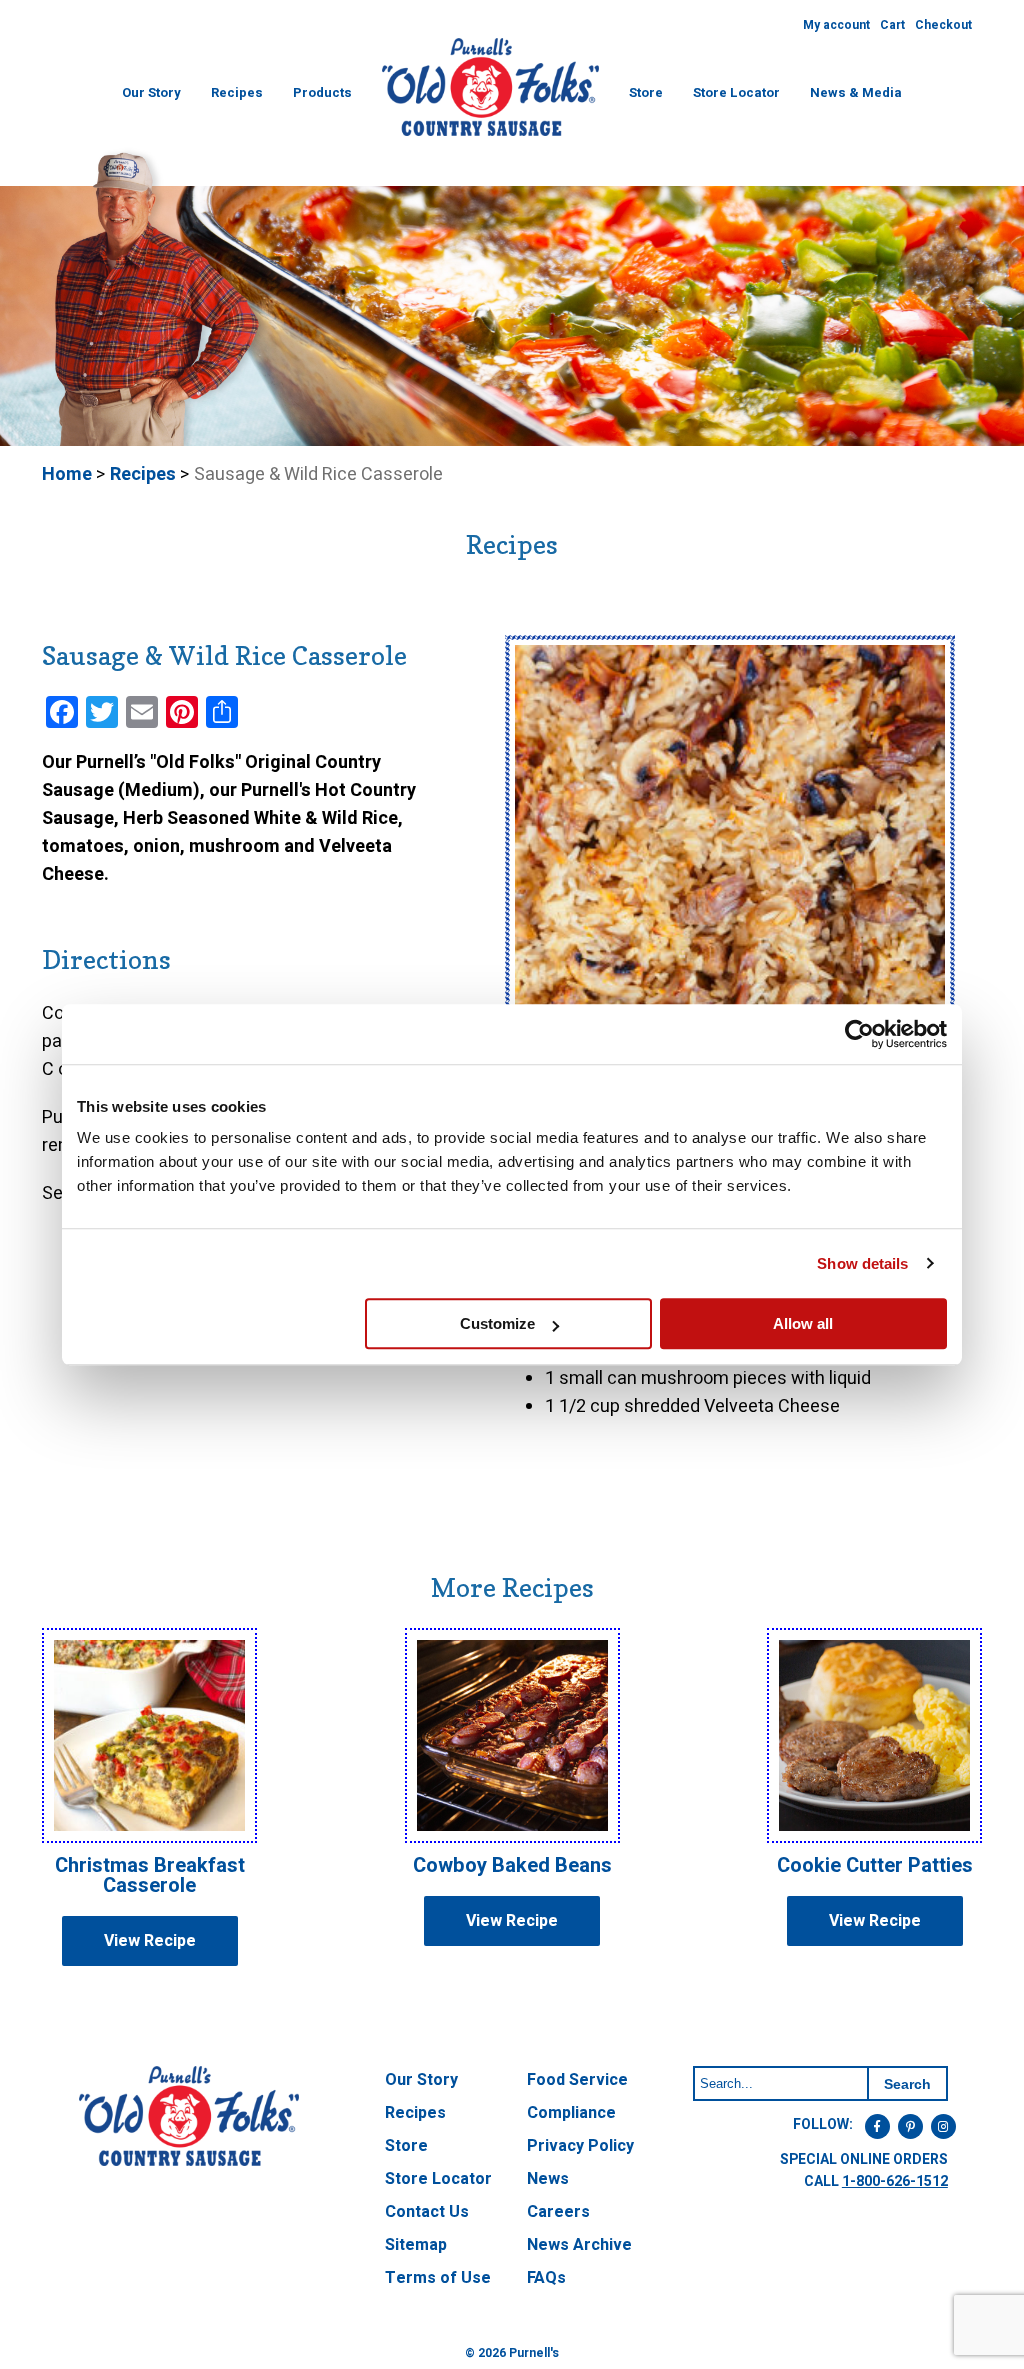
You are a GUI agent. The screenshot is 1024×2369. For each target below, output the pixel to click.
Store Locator (736, 92)
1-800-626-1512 (895, 2181)
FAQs (546, 2278)
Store (646, 92)
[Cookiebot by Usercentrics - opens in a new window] (859, 1034)
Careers (558, 2212)
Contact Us (427, 2212)
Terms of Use (438, 2278)
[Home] (490, 134)
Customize (497, 1323)
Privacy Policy (580, 2146)
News (548, 2179)
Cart (892, 25)
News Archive (579, 2245)
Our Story (151, 92)
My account (836, 25)
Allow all (803, 1323)
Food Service (577, 2080)
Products (322, 92)
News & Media (856, 92)
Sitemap (416, 2245)
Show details (862, 1263)
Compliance (571, 2113)
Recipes (237, 92)
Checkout (943, 25)
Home (67, 474)
